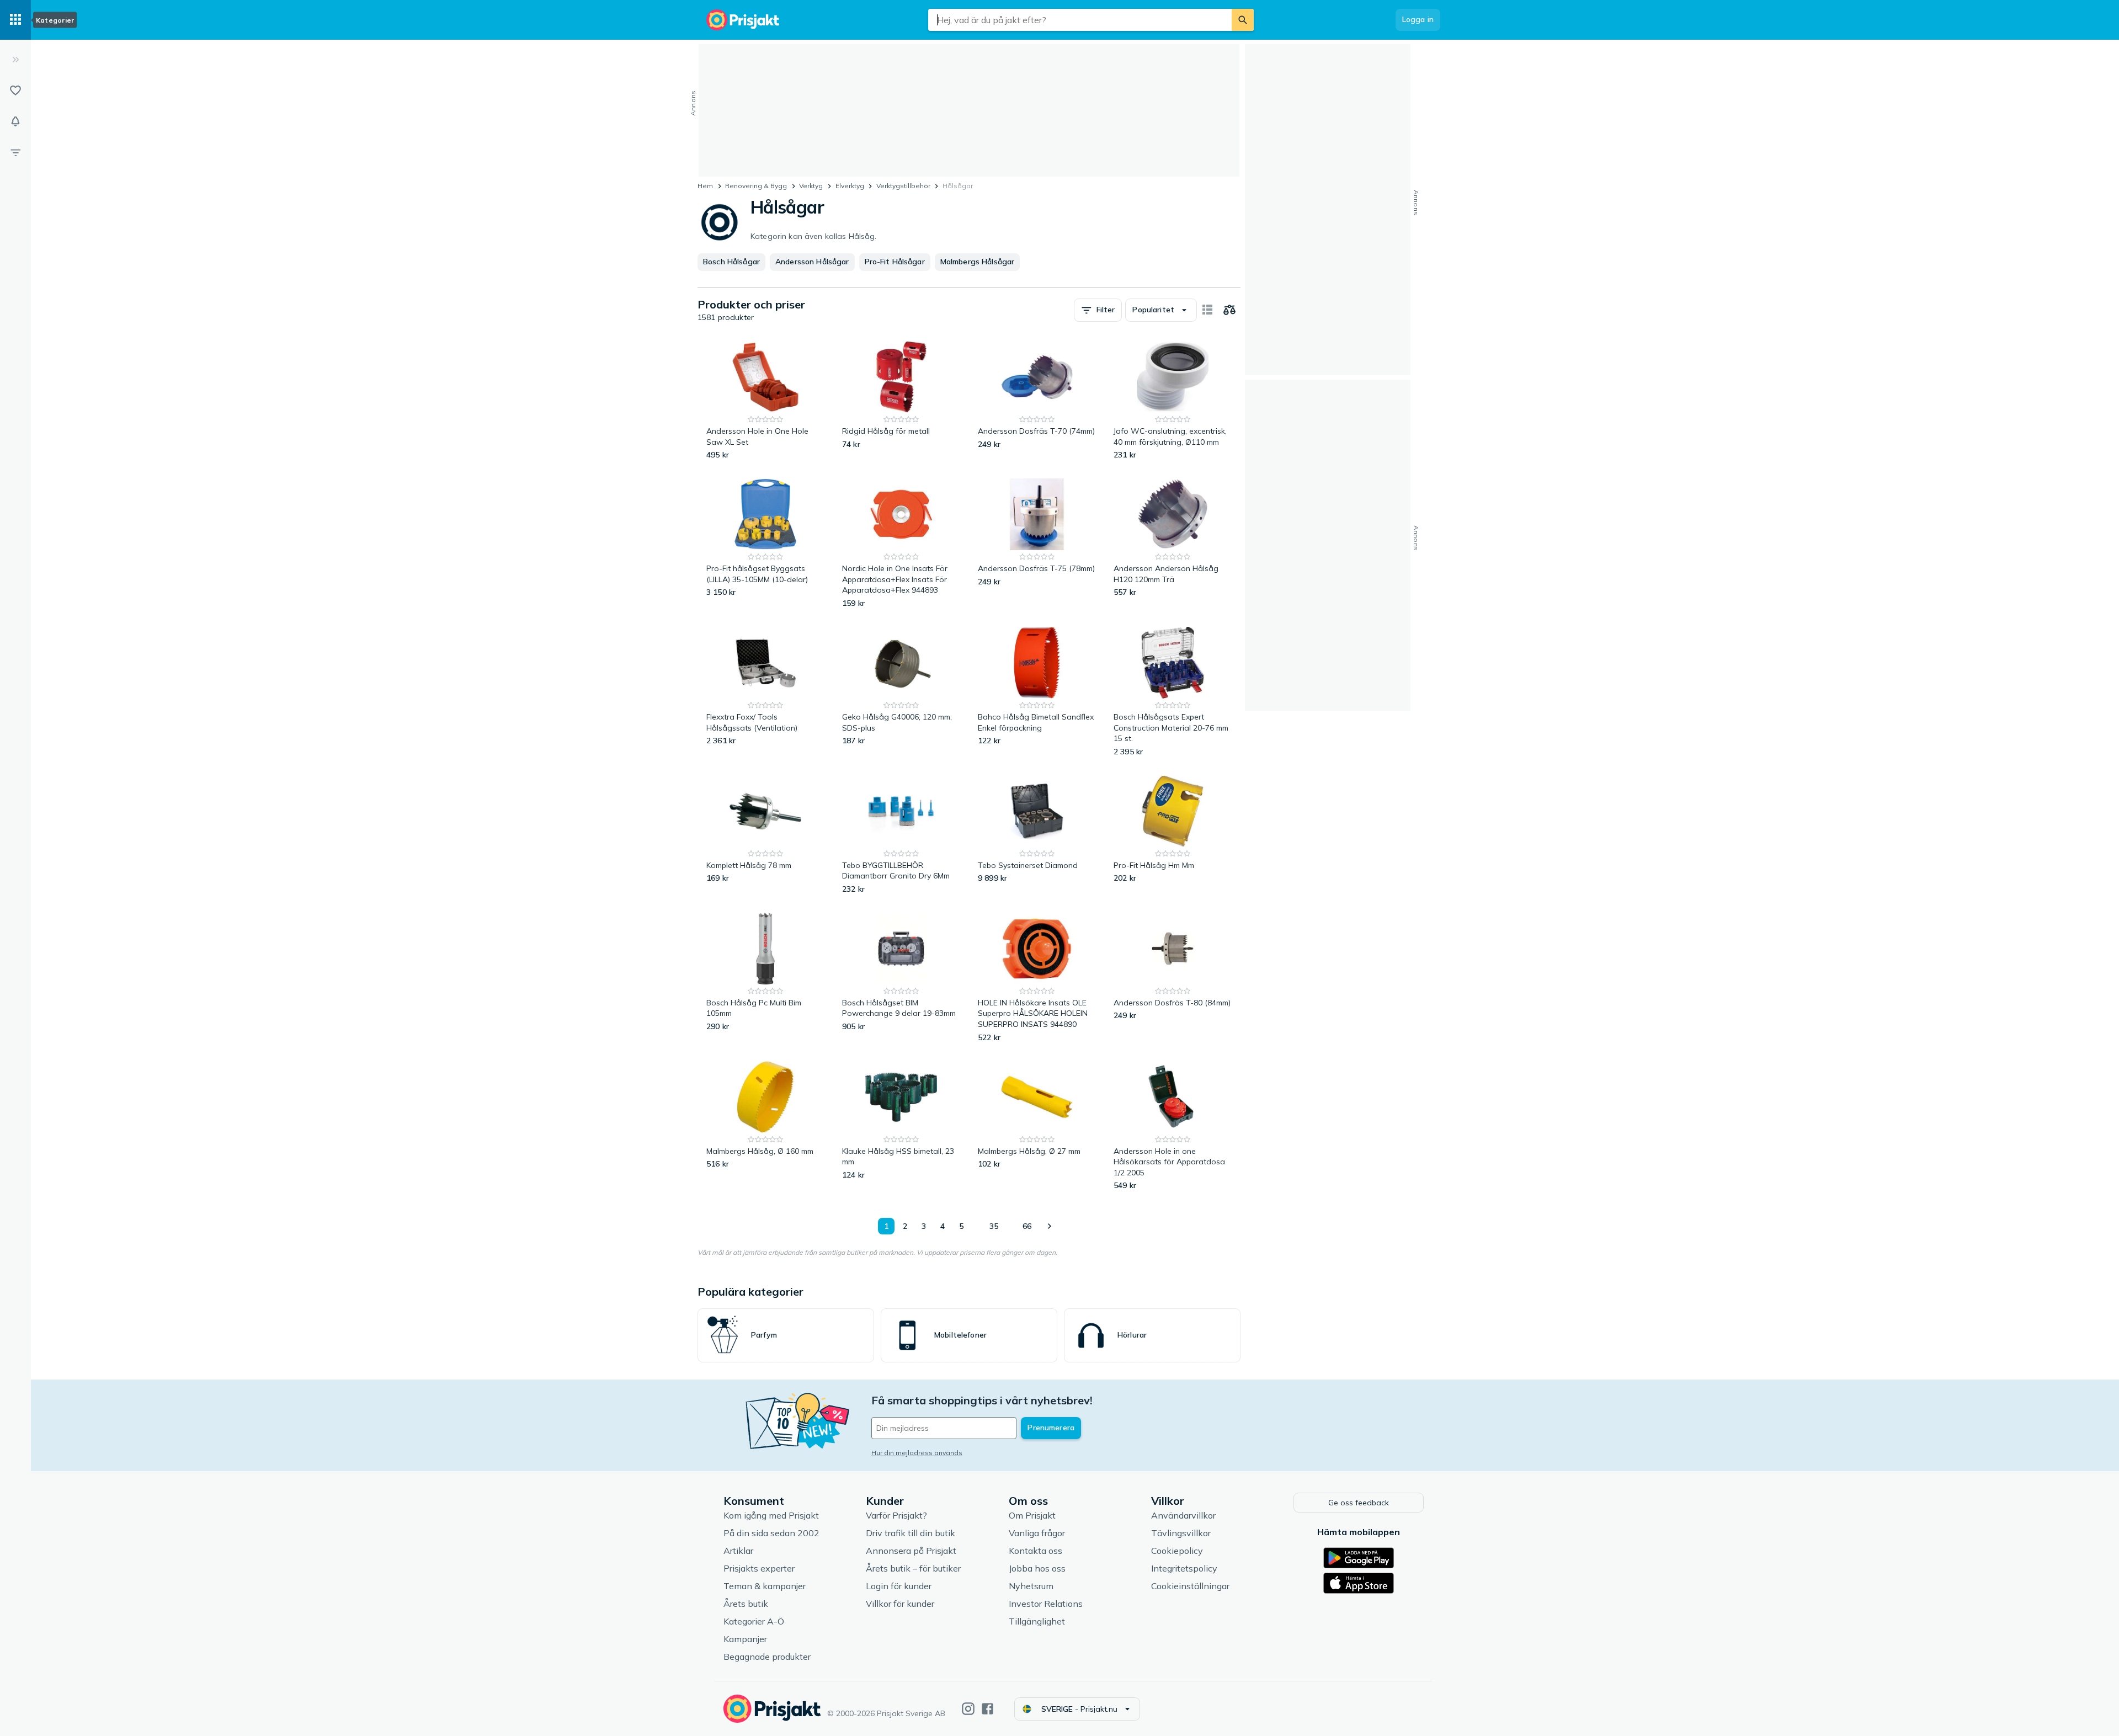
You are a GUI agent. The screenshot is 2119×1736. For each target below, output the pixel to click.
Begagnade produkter (767, 1657)
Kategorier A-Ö (754, 1621)
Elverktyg (850, 186)
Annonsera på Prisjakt (911, 1551)
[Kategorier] (15, 20)
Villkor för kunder (900, 1604)
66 (1027, 1226)
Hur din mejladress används (917, 1453)
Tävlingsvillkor (1181, 1533)
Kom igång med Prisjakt (771, 1515)
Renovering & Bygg (756, 186)
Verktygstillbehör (903, 186)
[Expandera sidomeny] (15, 60)
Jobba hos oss (1037, 1568)
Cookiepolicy (1177, 1551)
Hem (705, 186)
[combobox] (1080, 20)
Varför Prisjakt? (896, 1515)
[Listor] (15, 90)
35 (994, 1226)
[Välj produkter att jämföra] (1229, 310)
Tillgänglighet (1037, 1621)
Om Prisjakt (1032, 1515)
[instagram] (968, 1709)
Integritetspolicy (1184, 1568)
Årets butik (746, 1604)
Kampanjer (745, 1639)
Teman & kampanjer (765, 1586)
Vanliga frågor (1037, 1533)
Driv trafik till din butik (911, 1533)
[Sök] (1243, 20)
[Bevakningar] (15, 121)
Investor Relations (1046, 1604)
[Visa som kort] (1207, 310)
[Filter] (15, 152)
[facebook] (987, 1709)
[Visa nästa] (1049, 1226)
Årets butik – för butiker (913, 1568)
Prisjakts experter (759, 1568)
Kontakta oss (1035, 1551)
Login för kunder (899, 1586)
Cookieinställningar (1190, 1586)
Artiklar (738, 1551)
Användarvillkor (1183, 1515)
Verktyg (811, 186)
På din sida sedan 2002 (771, 1533)
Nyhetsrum (1031, 1586)
